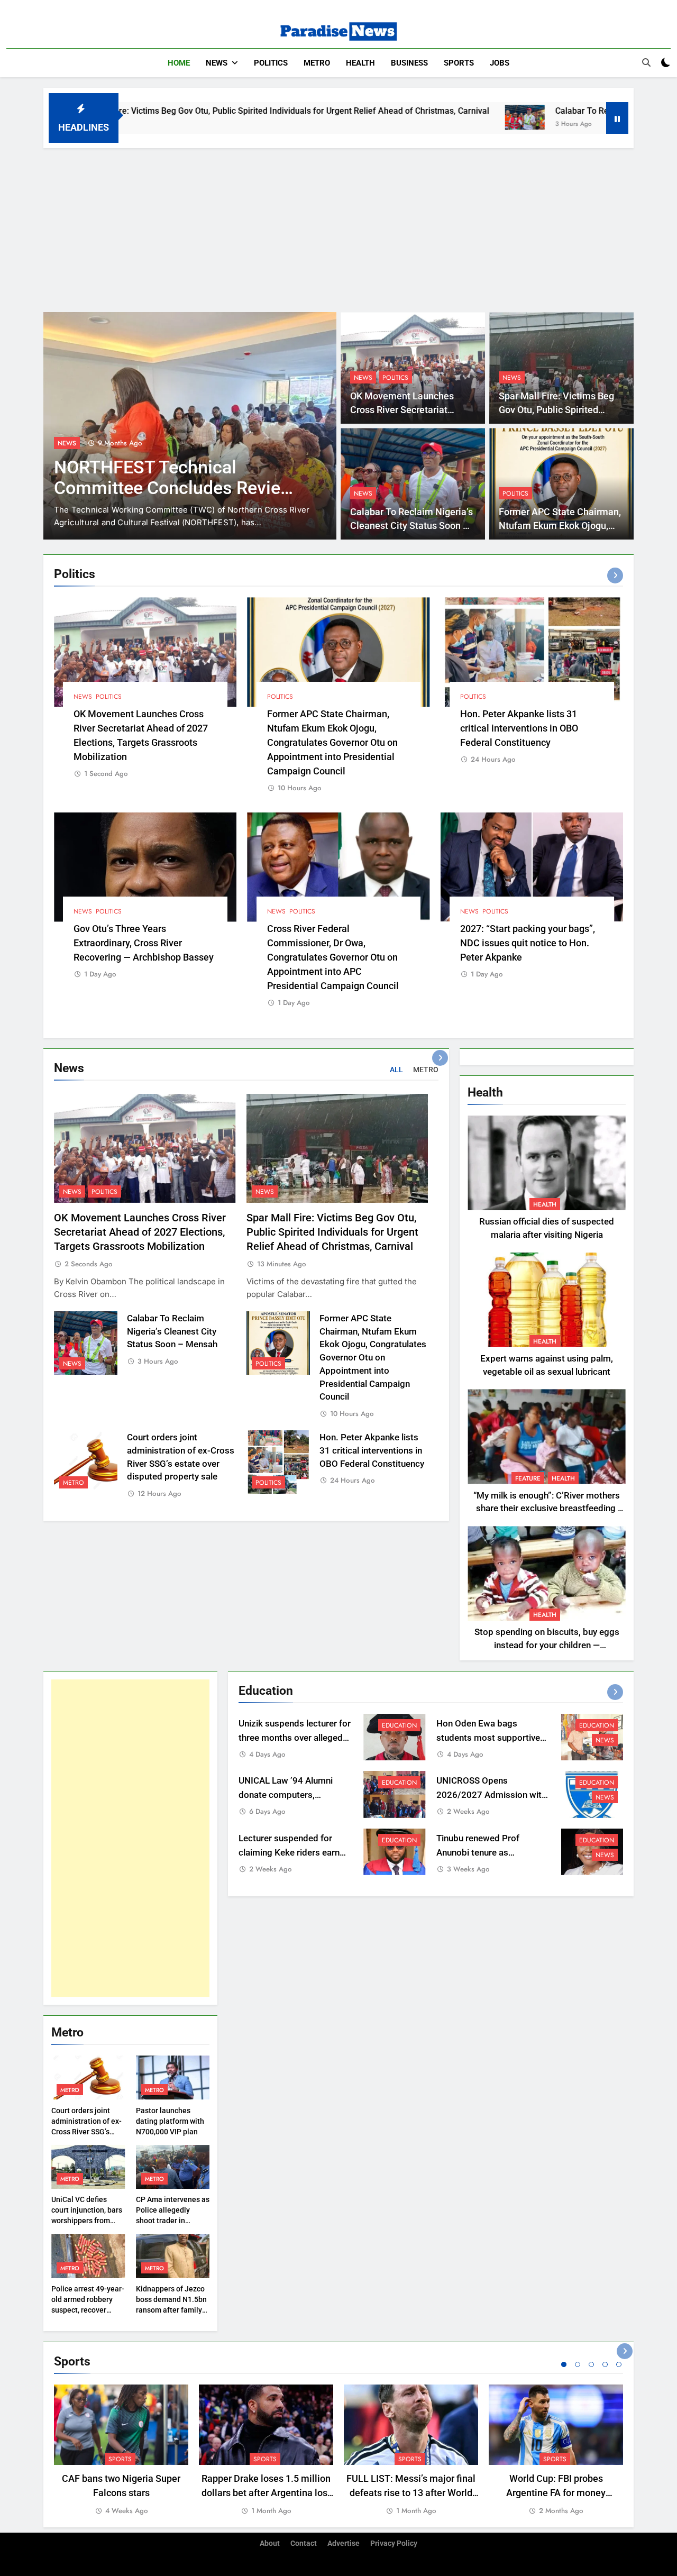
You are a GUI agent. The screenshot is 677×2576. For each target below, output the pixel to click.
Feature (528, 1478)
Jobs (500, 63)
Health (360, 63)
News (217, 63)
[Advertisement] (338, 227)
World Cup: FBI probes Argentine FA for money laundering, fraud (556, 2493)
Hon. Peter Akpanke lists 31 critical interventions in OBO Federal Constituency (519, 728)
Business (409, 63)
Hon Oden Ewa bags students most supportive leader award (488, 1738)
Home (179, 63)
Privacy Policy (394, 2543)
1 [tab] (564, 2364)
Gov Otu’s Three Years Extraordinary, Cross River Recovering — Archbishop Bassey (144, 943)
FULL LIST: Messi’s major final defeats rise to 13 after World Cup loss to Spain (411, 2493)
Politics (271, 63)
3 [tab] (591, 2364)
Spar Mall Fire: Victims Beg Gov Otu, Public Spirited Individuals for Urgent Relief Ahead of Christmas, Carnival (332, 1232)
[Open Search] (646, 62)
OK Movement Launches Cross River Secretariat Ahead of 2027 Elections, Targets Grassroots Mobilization (140, 1232)
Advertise (344, 2543)
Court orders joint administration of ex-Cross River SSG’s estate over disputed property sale (86, 2132)
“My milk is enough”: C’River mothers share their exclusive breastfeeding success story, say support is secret (547, 1509)
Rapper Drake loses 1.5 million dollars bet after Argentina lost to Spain (266, 2493)
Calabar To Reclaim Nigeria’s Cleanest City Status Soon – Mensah (411, 526)
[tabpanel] (121, 2451)
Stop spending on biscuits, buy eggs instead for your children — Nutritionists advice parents (547, 1645)
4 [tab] (605, 2364)
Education (399, 1725)
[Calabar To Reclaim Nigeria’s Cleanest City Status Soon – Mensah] (403, 117)
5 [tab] (619, 2364)
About (270, 2543)
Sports (459, 63)
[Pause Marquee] (617, 118)
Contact (304, 2543)
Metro (317, 63)
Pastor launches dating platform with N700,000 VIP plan (170, 2121)
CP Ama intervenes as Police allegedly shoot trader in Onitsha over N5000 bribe (173, 2221)
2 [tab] (578, 2364)
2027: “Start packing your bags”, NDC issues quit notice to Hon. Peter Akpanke (528, 943)
